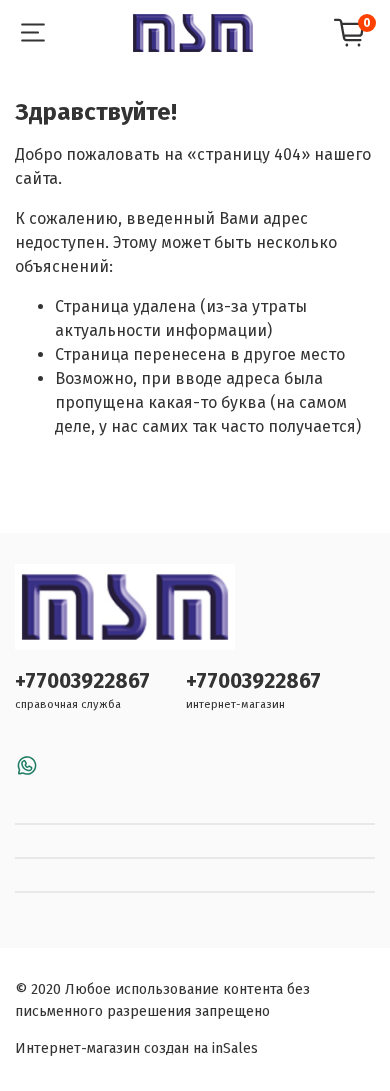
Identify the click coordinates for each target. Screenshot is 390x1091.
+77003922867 (82, 681)
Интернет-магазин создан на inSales (136, 1048)
